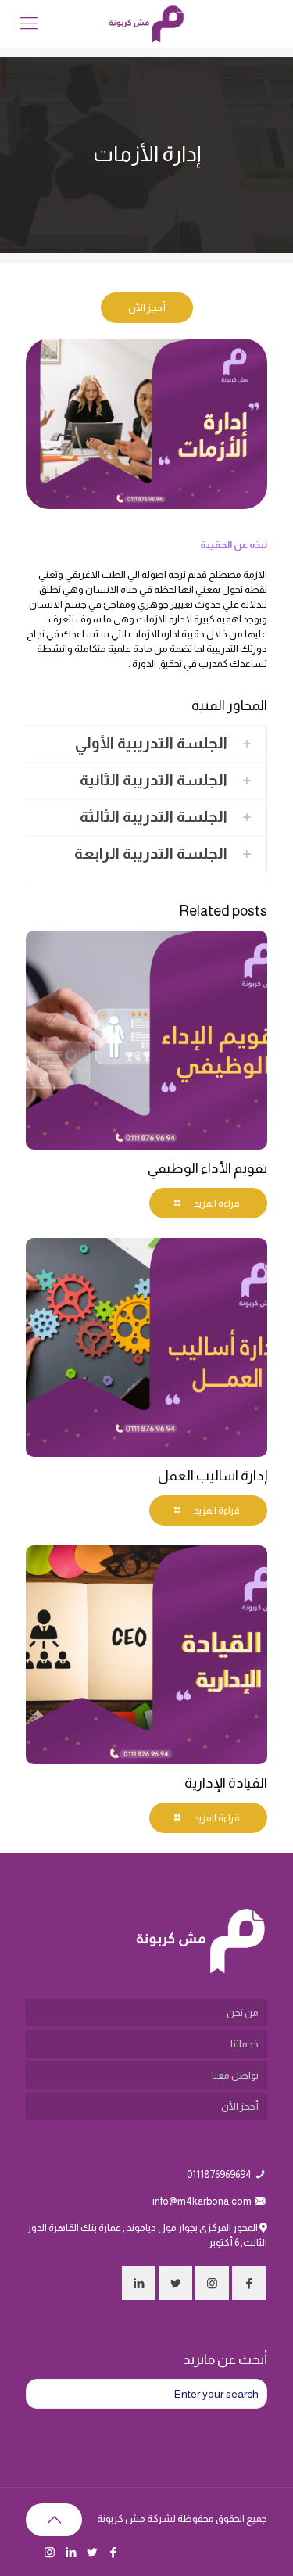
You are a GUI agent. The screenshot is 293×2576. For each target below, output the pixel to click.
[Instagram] (50, 2552)
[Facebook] (113, 2552)
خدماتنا (245, 2044)
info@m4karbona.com (202, 2201)
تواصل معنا (235, 2075)
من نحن (243, 2013)
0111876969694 (219, 2174)
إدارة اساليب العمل (213, 1476)
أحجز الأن (240, 2106)
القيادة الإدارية (226, 1783)
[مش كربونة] (146, 23)
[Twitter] (92, 2552)
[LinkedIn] (71, 2552)
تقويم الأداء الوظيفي (207, 1168)
